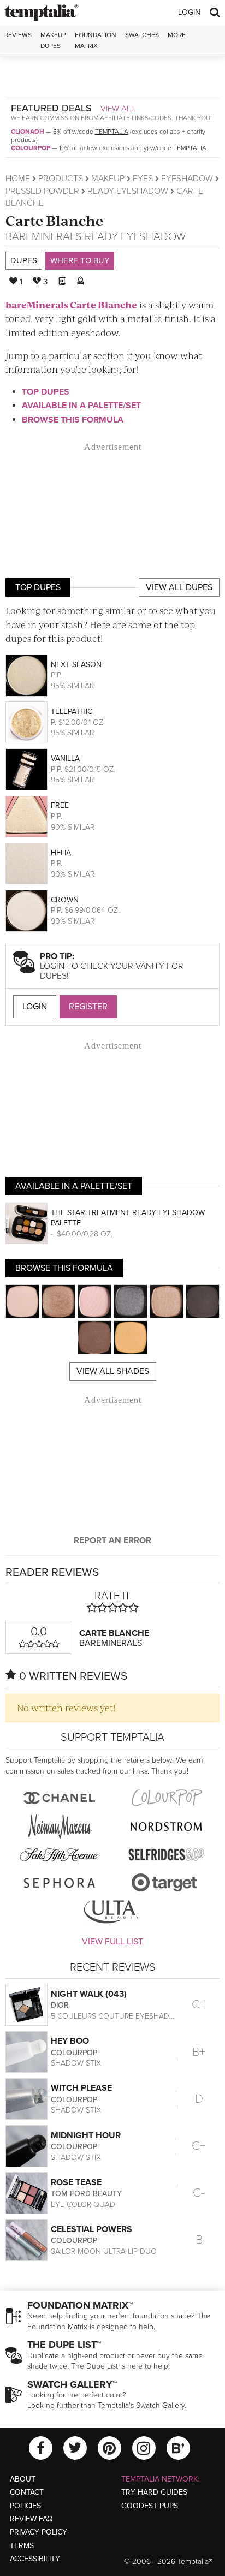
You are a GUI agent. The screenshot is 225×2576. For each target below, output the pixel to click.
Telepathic (72, 712)
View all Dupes (179, 587)
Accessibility (35, 2559)
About (23, 2479)
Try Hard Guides (154, 2492)
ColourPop (31, 148)
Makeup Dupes (53, 40)
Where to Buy (80, 260)
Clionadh (28, 132)
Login (189, 12)
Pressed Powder (42, 191)
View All (118, 109)
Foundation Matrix (96, 40)
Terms (22, 2546)
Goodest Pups (150, 2506)
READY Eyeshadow (128, 191)
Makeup (108, 179)
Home (18, 179)
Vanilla (65, 758)
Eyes (143, 179)
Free (60, 805)
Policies (25, 2506)
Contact (27, 2492)
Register (88, 1007)
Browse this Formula (73, 420)
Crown (65, 900)
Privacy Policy (39, 2532)
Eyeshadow (187, 179)
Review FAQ (31, 2519)
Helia (61, 853)
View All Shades (113, 1371)
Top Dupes (46, 392)
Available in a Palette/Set (81, 406)
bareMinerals (44, 237)
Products (61, 179)
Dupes (24, 260)
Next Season (76, 665)
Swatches (142, 35)
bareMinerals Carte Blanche (71, 305)
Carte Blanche (54, 220)
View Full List (112, 1942)
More (177, 35)
